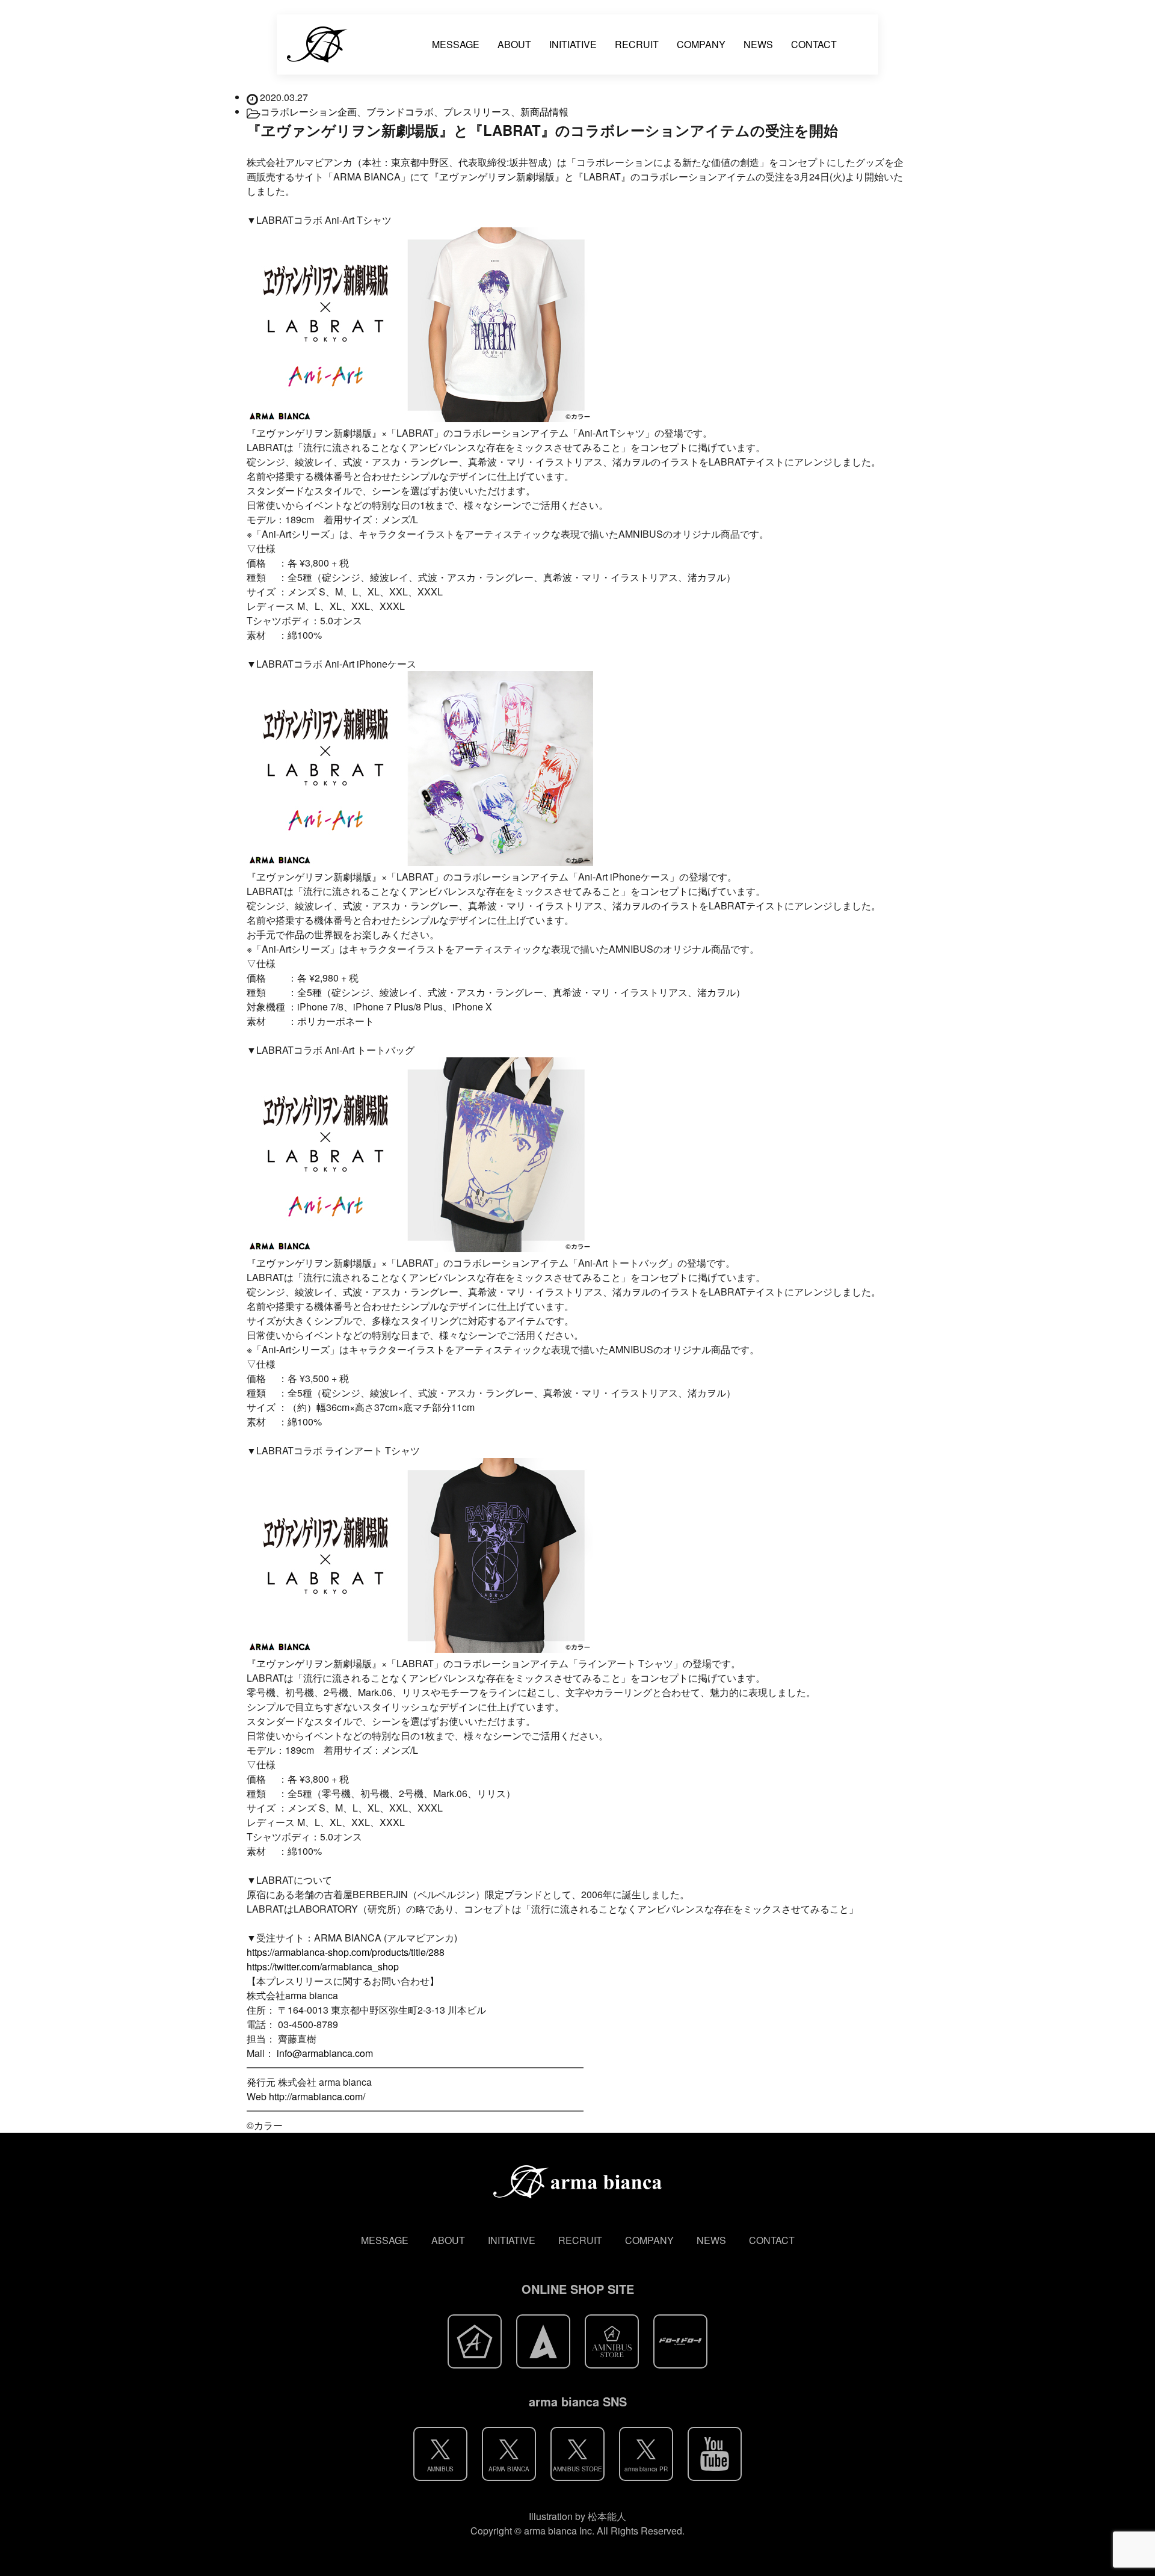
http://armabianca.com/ (317, 2096)
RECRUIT (637, 44)
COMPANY (701, 44)
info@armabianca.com (325, 2053)
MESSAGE (456, 44)
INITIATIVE (573, 44)
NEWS (758, 44)
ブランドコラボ (400, 112)
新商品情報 (544, 112)
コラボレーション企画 (309, 112)
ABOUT (514, 44)
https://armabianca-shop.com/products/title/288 (346, 1952)
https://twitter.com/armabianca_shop (323, 1966)
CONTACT (814, 44)
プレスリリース (477, 112)
